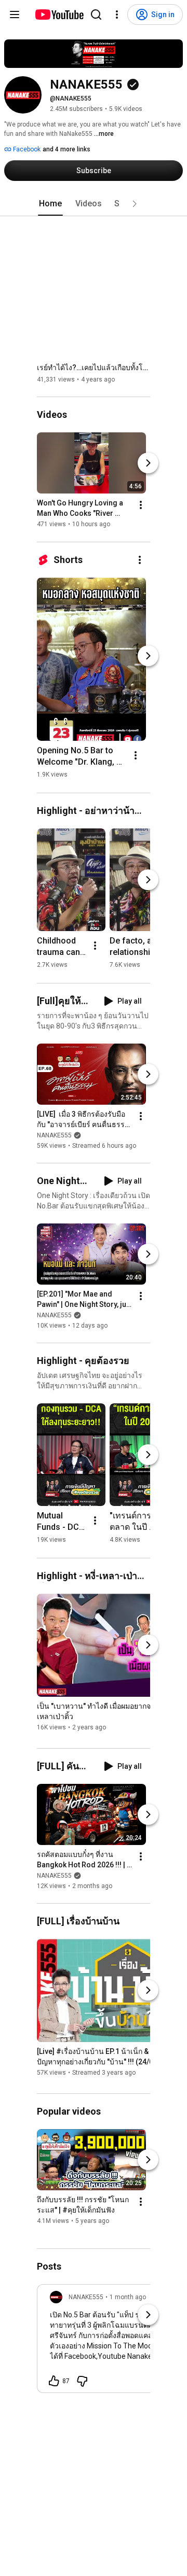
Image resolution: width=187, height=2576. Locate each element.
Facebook (26, 149)
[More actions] (141, 505)
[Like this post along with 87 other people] (54, 2381)
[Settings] (117, 15)
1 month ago (128, 2297)
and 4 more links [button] (66, 149)
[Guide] (15, 15)
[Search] (96, 15)
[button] (135, 204)
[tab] (50, 204)
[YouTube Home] (59, 15)
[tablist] (94, 204)
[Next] (148, 463)
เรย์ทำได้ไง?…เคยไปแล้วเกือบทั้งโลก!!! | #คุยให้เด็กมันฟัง (94, 368)
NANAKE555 (54, 1135)
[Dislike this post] (82, 2381)
